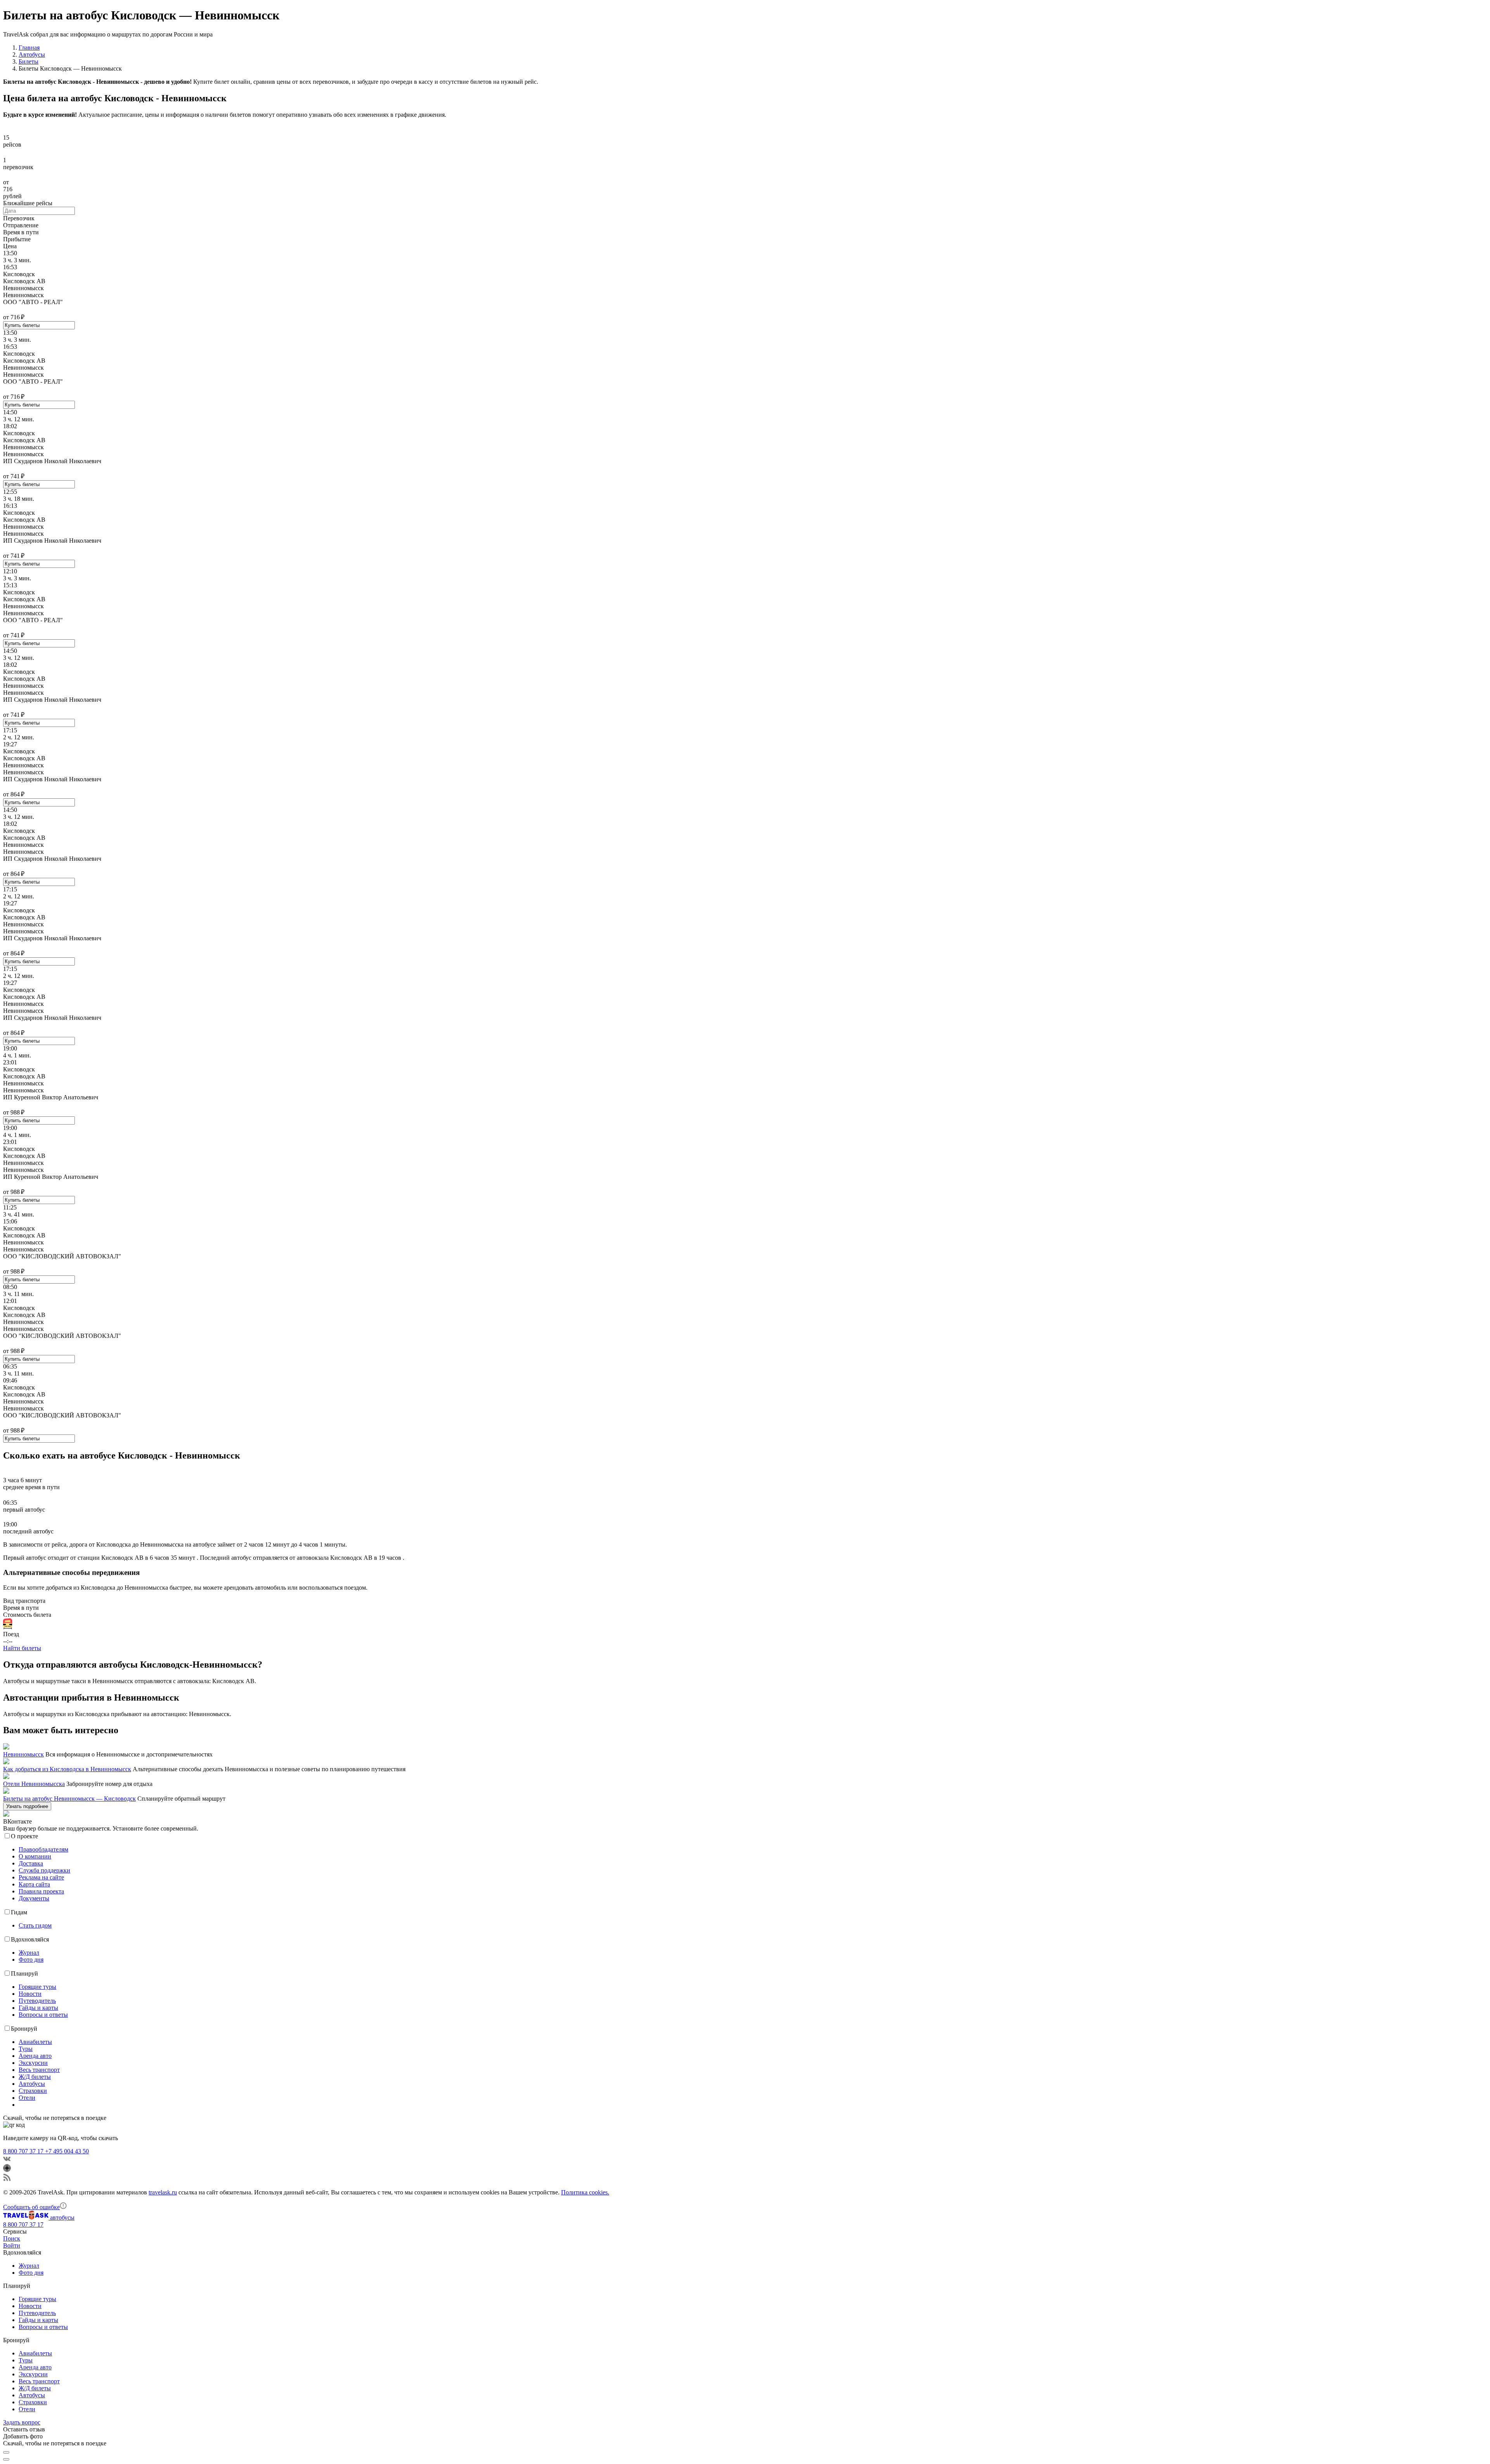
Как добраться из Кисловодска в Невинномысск (67, 1769)
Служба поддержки (44, 1870)
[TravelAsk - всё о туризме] (27, 2217)
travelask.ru (163, 2192)
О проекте (24, 1836)
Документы (34, 1898)
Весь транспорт (39, 2070)
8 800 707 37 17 (24, 2151)
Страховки (33, 2091)
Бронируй (24, 2029)
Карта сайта (34, 1884)
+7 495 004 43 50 (67, 2151)
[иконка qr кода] (6, 2452)
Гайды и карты (38, 2008)
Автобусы (32, 2084)
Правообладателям (43, 1849)
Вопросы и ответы (43, 2015)
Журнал (29, 1953)
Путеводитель (37, 2001)
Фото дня (31, 1960)
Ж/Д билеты (35, 2077)
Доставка (31, 1863)
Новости (30, 1994)
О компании (35, 1856)
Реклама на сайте (41, 1877)
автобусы (62, 2217)
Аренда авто (35, 2056)
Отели (27, 2098)
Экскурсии (33, 2063)
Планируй (24, 1973)
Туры (26, 2049)
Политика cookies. (585, 2192)
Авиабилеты (35, 2042)
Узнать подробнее (27, 1806)
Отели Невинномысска (34, 1784)
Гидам (19, 1912)
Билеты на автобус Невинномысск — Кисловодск (69, 1799)
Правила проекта (41, 1891)
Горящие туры (37, 1987)
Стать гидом (35, 1925)
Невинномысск (23, 1754)
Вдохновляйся (30, 1939)
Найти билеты (22, 1648)
